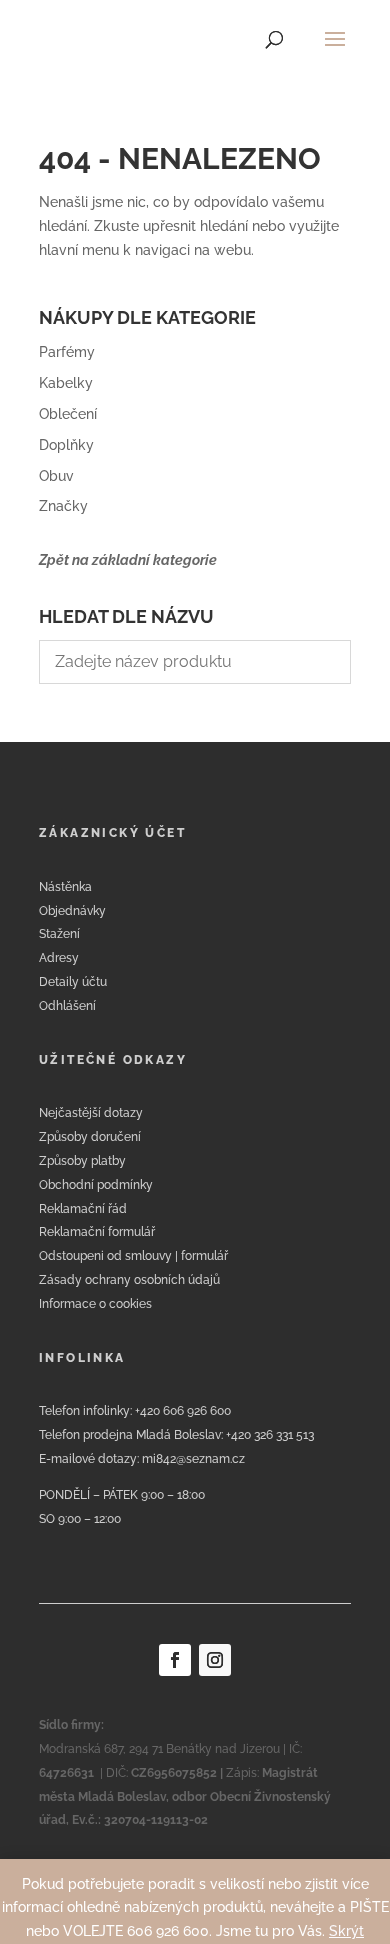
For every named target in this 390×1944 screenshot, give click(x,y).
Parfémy (67, 352)
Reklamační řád (83, 1209)
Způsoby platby (82, 1161)
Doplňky (66, 445)
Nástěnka (65, 887)
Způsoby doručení (90, 1137)
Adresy (59, 958)
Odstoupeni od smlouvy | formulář (133, 1256)
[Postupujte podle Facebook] (175, 1660)
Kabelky (66, 383)
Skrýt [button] (346, 1931)
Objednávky (72, 911)
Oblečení (68, 414)
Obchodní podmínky (96, 1185)
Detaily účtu (73, 982)
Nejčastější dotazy (91, 1113)
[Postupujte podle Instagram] (215, 1660)
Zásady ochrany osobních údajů (129, 1280)
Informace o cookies (95, 1304)
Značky (63, 506)
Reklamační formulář (97, 1232)
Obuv (56, 476)
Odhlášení (67, 1006)
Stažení (59, 934)
